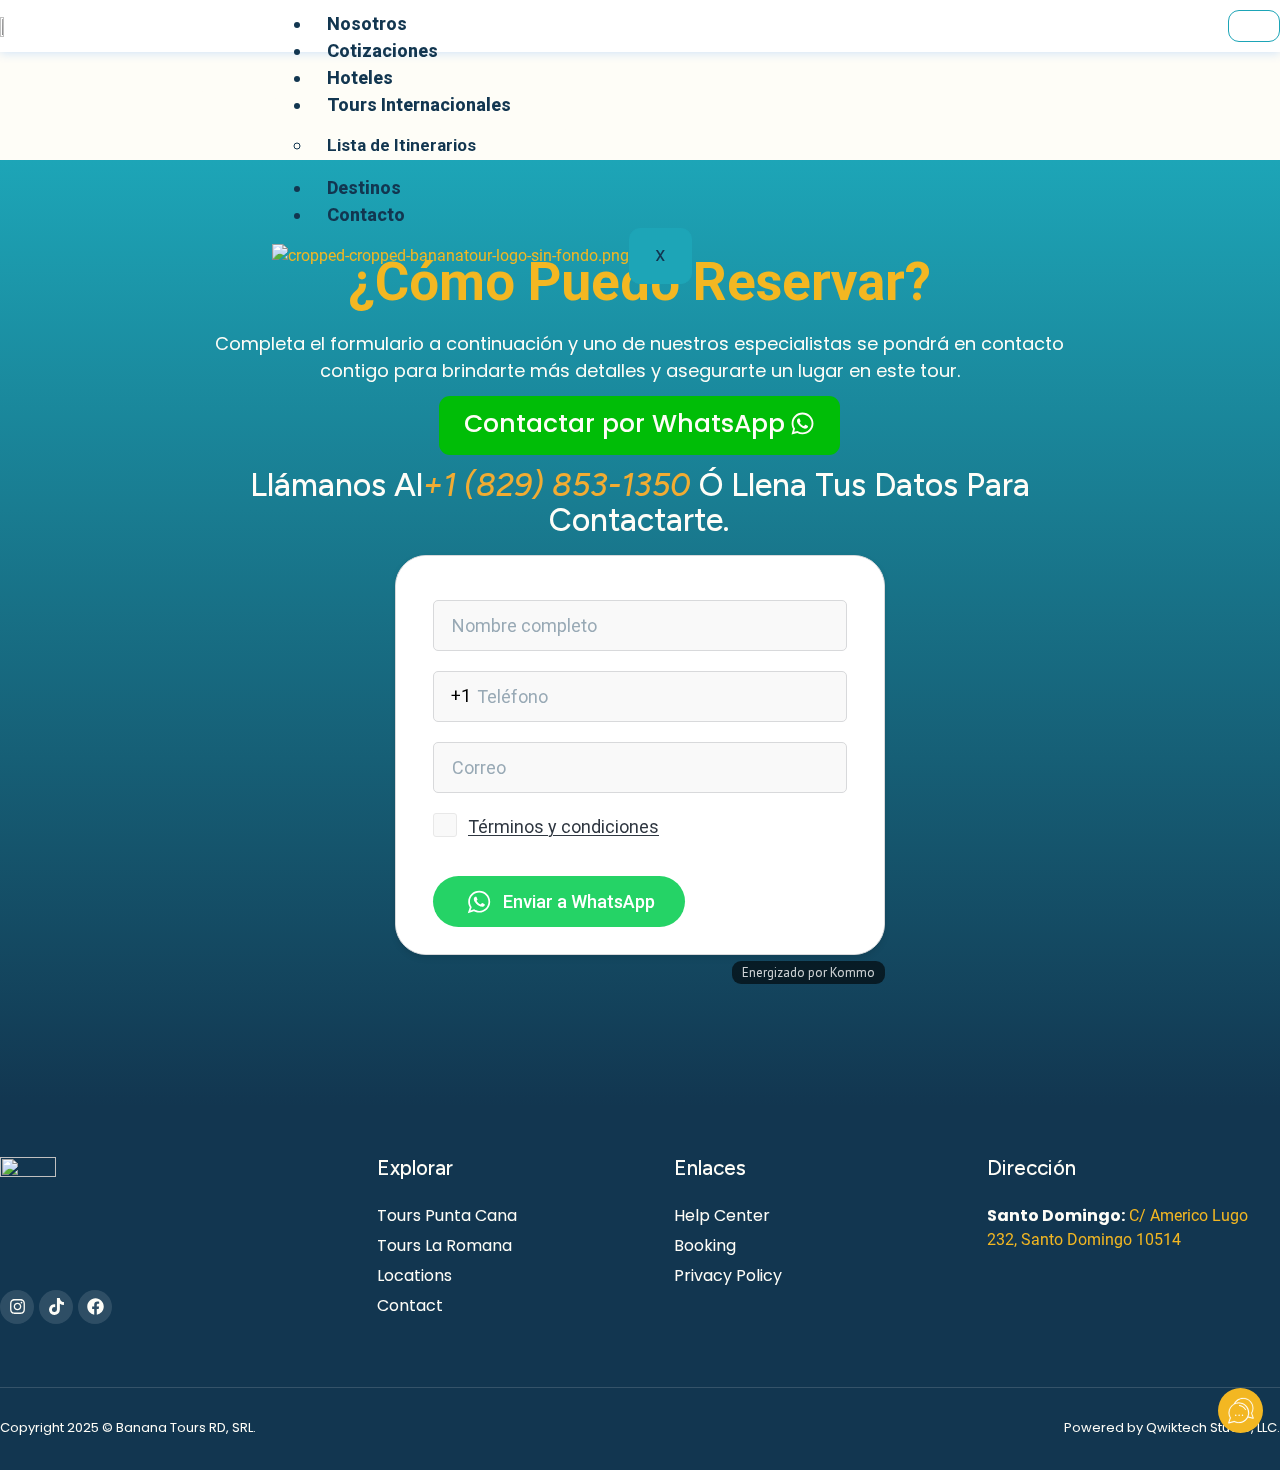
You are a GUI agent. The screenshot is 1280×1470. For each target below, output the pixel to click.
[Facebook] (95, 1307)
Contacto (366, 214)
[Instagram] (17, 1307)
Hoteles (360, 77)
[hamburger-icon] (1254, 26)
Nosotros (367, 23)
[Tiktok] (56, 1307)
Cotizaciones (382, 50)
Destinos (364, 187)
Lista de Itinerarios (401, 145)
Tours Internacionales (419, 104)
